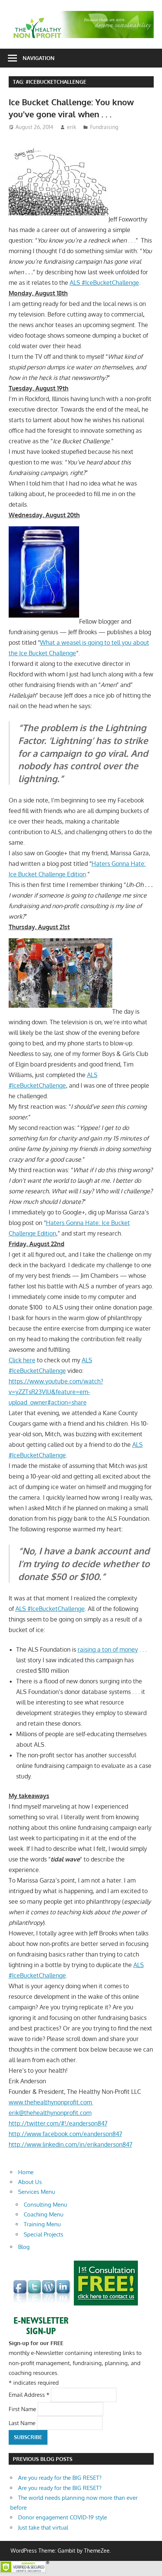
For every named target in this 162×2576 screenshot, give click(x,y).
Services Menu (37, 2192)
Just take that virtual (43, 2528)
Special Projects (44, 2234)
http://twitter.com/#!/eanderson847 (58, 2123)
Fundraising (104, 127)
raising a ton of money (108, 1649)
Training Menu (42, 2224)
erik (72, 127)
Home (26, 2172)
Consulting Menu (45, 2205)
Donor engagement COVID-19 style (63, 2517)
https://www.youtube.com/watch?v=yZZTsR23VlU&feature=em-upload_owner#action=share (56, 1392)
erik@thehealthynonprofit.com (50, 2113)
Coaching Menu (44, 2214)
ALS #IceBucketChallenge (104, 283)
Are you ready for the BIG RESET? (60, 2478)
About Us (30, 2182)
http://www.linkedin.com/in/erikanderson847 (70, 2144)
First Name (23, 2409)
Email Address (29, 2395)
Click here (22, 1360)
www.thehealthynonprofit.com (51, 2102)
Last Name (23, 2423)
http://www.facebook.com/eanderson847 (65, 2134)
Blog (24, 2247)
